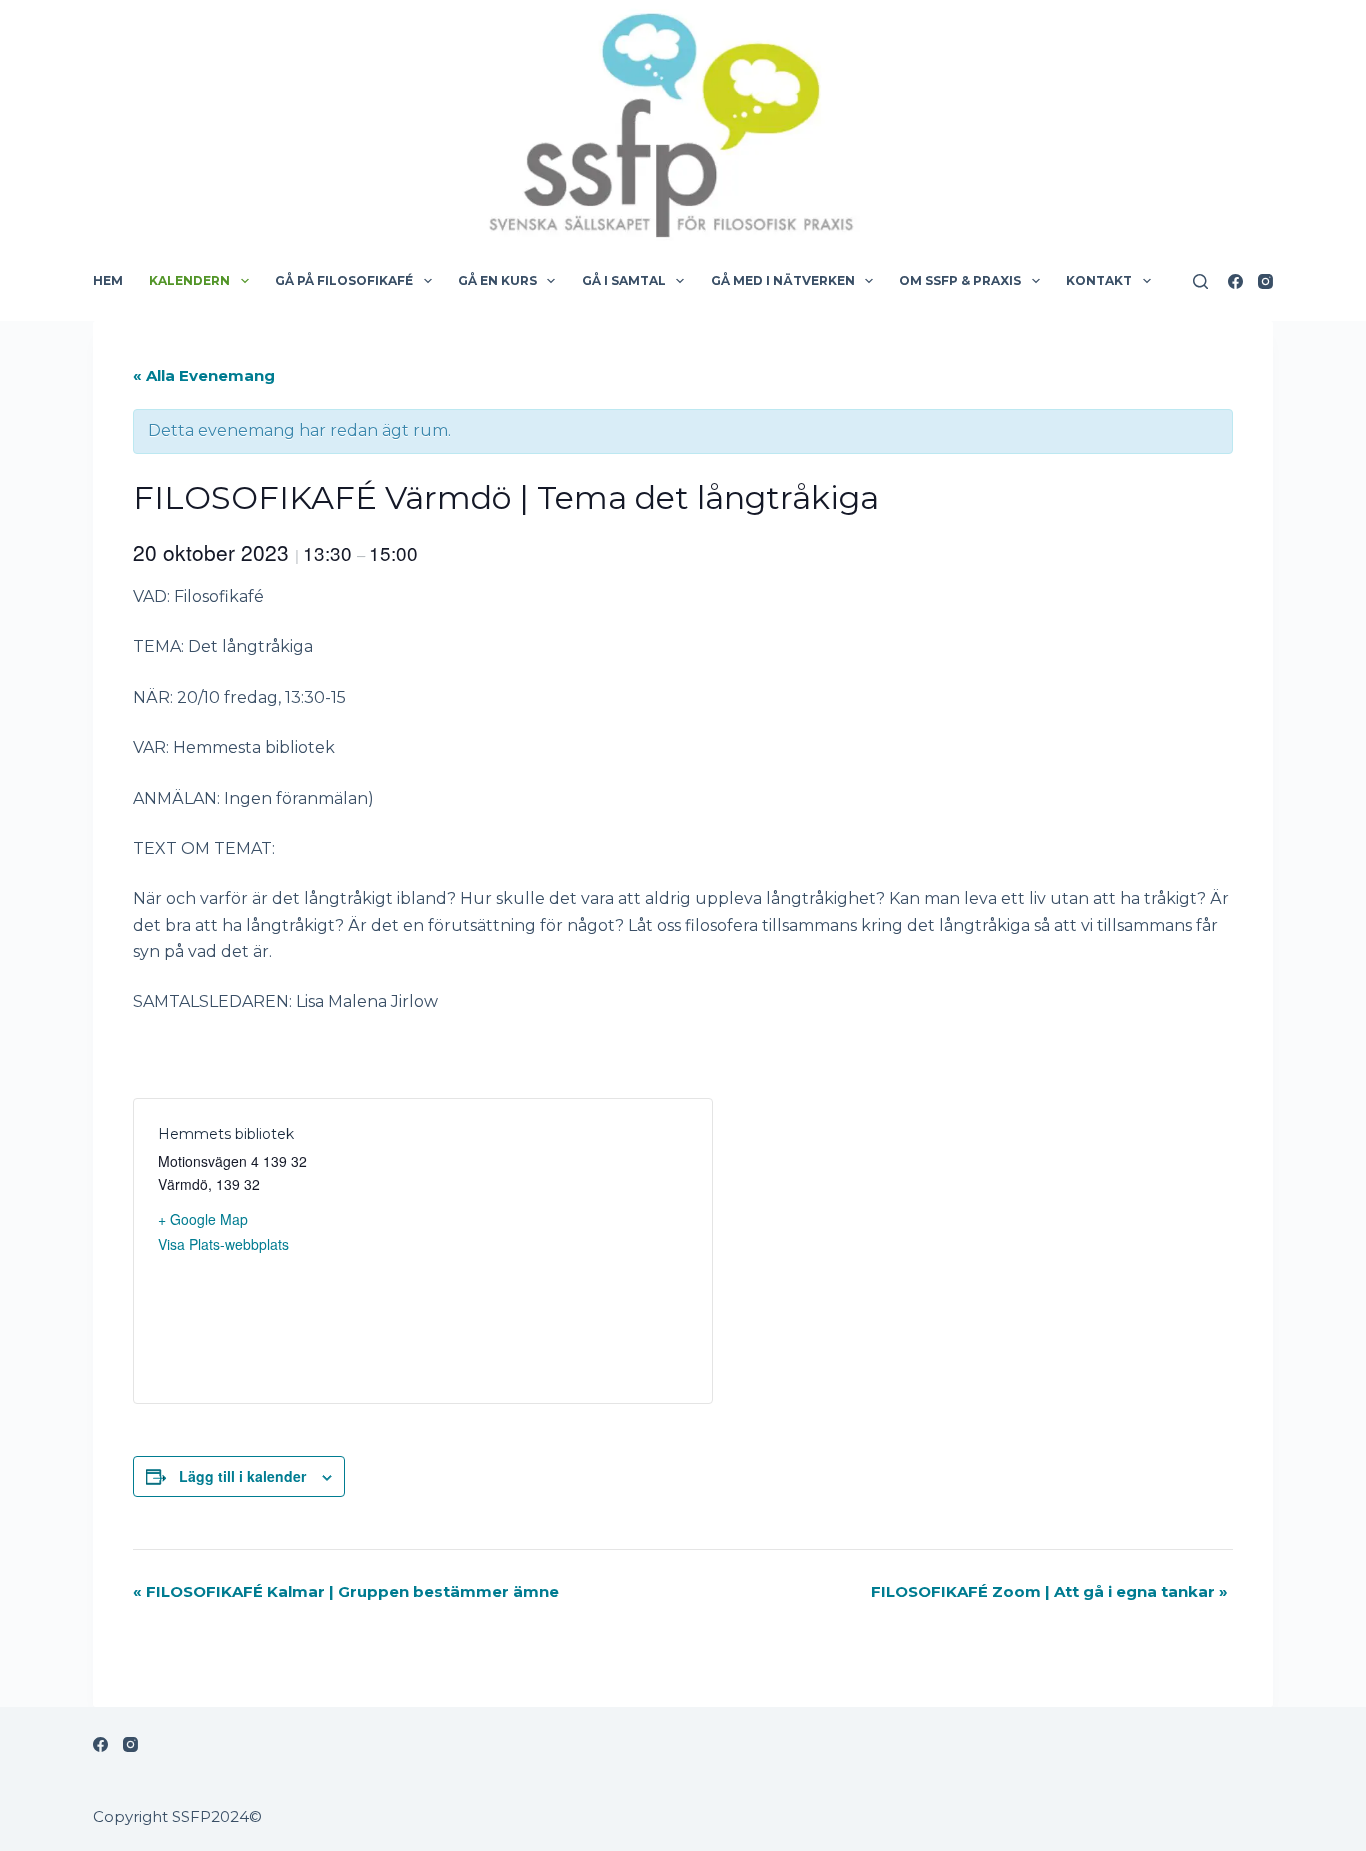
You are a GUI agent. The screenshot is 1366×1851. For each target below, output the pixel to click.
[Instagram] (1265, 281)
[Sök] (1200, 281)
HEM (108, 280)
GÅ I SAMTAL (624, 280)
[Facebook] (1235, 281)
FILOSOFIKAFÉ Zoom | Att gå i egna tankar (1049, 1591)
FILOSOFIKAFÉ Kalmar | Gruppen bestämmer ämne (346, 1591)
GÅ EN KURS (497, 280)
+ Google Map (203, 1219)
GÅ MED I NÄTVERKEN (783, 280)
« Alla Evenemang (204, 375)
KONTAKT (1099, 280)
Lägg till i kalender (242, 1476)
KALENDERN (189, 280)
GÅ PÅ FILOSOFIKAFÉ (344, 280)
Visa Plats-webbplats (223, 1244)
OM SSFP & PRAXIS (960, 280)
